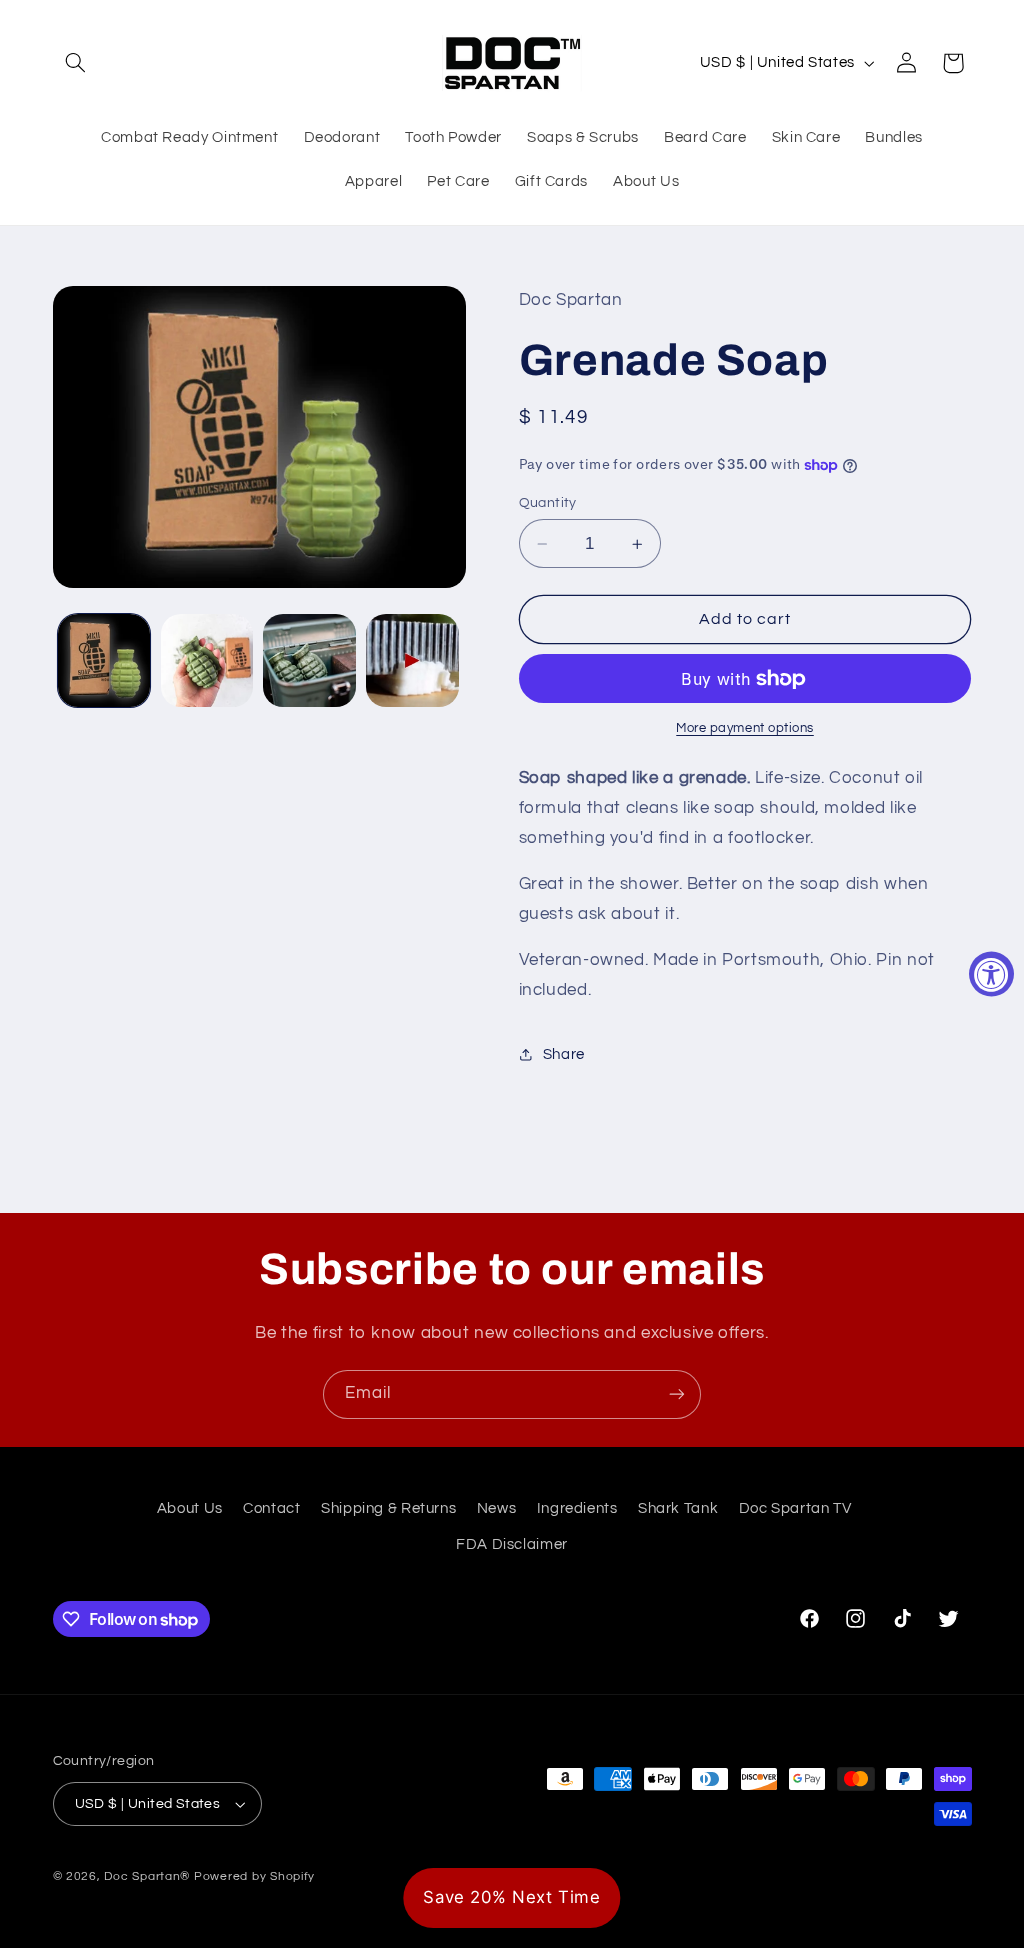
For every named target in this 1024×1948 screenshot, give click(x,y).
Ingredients (577, 1508)
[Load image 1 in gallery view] (104, 660)
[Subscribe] (677, 1394)
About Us (190, 1508)
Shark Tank (678, 1508)
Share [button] (564, 1054)
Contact (271, 1508)
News (497, 1508)
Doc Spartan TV (795, 1508)
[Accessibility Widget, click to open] (991, 974)
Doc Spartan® (147, 1876)
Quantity (548, 503)
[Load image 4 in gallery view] (412, 660)
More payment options (745, 728)
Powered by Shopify (254, 1876)
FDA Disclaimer (512, 1544)
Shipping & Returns (388, 1508)
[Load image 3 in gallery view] (309, 660)
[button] (76, 63)
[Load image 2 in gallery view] (207, 660)
